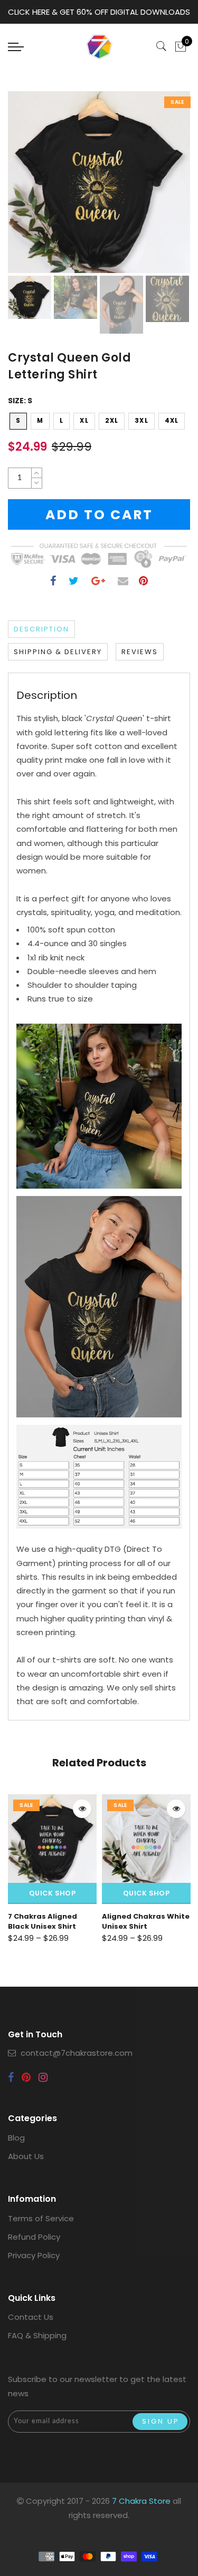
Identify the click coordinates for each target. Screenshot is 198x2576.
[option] (99, 182)
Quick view (82, 1809)
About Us (26, 2156)
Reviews (140, 652)
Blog (16, 2138)
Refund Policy (34, 2237)
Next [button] (157, 188)
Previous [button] (27, 188)
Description (41, 629)
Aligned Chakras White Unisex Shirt (146, 1921)
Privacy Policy (34, 2255)
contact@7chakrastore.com (77, 2053)
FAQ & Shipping (37, 2335)
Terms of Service (41, 2218)
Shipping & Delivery (58, 652)
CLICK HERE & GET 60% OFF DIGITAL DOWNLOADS (99, 12)
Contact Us (31, 2317)
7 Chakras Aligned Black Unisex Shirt (43, 1921)
